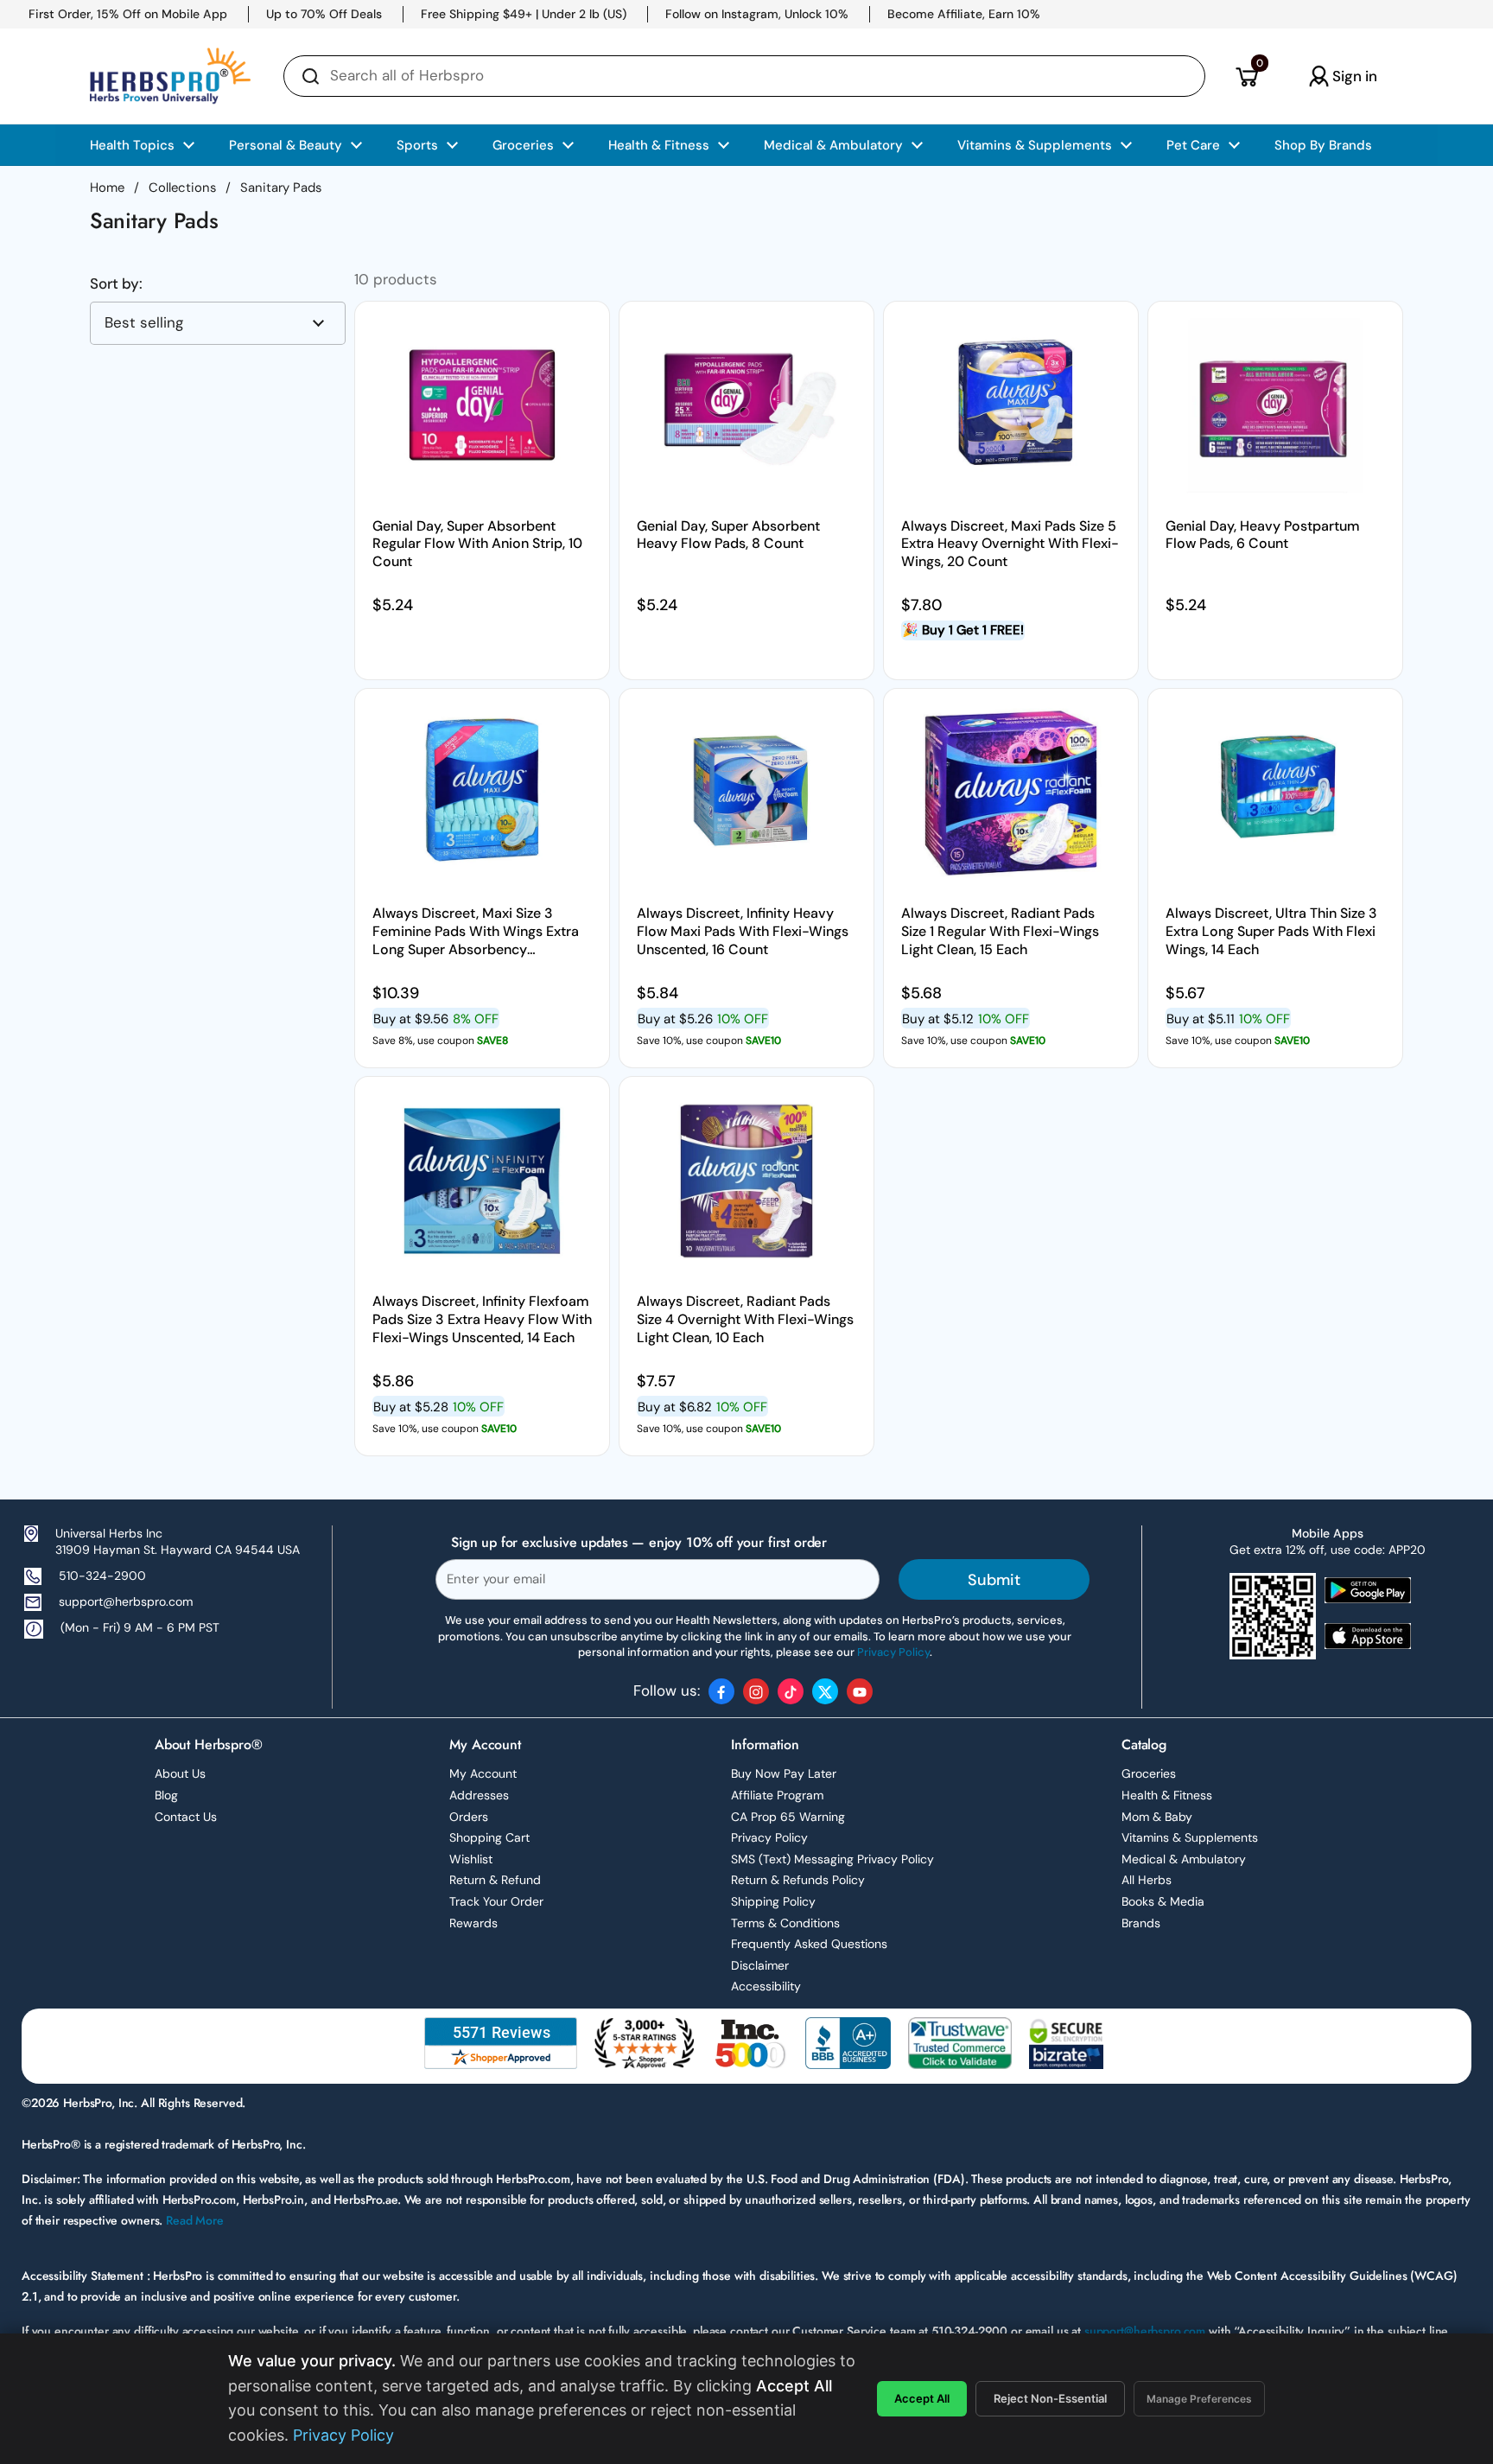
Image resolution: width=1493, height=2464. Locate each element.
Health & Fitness (1167, 1795)
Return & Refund (495, 1880)
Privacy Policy (769, 1837)
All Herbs (1147, 1880)
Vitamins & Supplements (1190, 1837)
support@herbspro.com (126, 1601)
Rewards (473, 1923)
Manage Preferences (1199, 2399)
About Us (180, 1773)
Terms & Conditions (785, 1923)
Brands (1141, 1923)
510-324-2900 (102, 1576)
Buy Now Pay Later (784, 1773)
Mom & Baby (1157, 1817)
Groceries (1149, 1773)
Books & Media (1163, 1901)
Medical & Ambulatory (1184, 1859)
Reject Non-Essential (1050, 2398)
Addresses (479, 1795)
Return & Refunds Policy (798, 1880)
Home (107, 188)
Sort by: (116, 284)
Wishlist (471, 1859)
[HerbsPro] (170, 76)
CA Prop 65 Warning (788, 1817)
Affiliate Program (777, 1795)
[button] (1246, 76)
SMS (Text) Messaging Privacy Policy (832, 1859)
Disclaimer (760, 1965)
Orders (469, 1817)
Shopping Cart (489, 1837)
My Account (483, 1773)
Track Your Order (496, 1901)
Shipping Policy (773, 1901)
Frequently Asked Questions (809, 1944)
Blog (166, 1795)
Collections (182, 188)
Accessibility (766, 1986)
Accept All (922, 2398)
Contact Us (186, 1817)
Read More (195, 2220)
